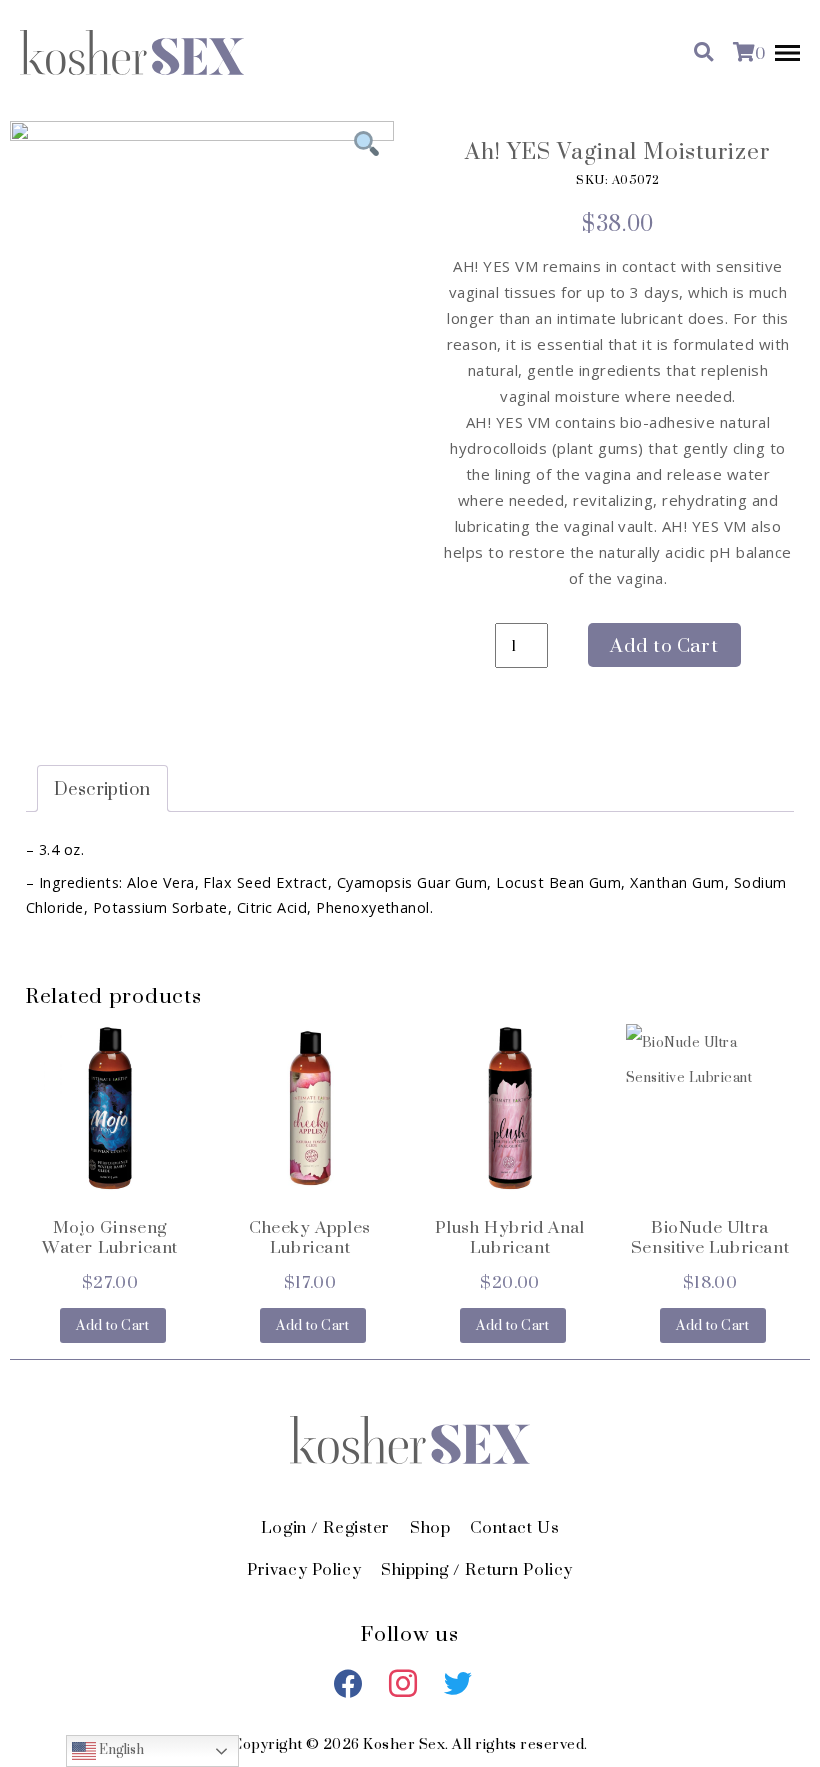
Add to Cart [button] (113, 1325)
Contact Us (514, 1527)
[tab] (102, 788)
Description (102, 788)
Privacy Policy (304, 1569)
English (120, 1750)
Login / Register (325, 1527)
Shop (430, 1527)
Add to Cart (664, 645)
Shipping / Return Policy (477, 1569)
